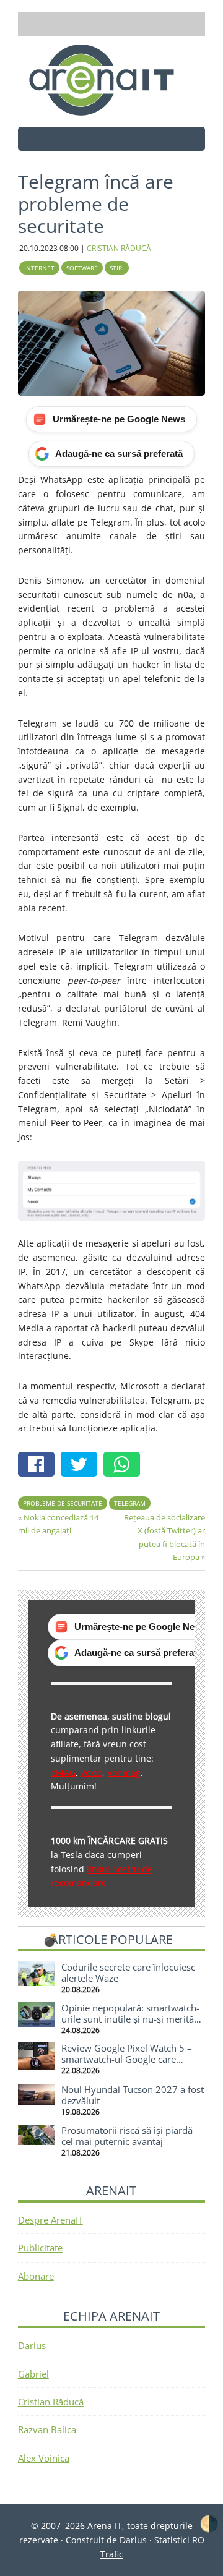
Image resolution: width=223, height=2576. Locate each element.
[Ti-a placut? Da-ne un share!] (39, 1466)
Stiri (117, 268)
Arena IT (111, 80)
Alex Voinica (44, 2458)
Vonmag (124, 1772)
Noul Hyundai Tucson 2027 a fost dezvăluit (133, 2095)
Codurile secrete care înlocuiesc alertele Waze (128, 1973)
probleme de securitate (63, 1503)
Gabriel (33, 2374)
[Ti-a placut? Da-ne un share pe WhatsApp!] (125, 1466)
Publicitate (40, 2248)
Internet (39, 268)
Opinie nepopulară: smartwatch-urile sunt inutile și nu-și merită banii (130, 2019)
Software (82, 268)
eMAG (63, 1772)
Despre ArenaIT (50, 2220)
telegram (130, 1503)
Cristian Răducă (51, 2402)
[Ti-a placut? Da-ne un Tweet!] (82, 1466)
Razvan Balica (47, 2429)
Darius (32, 2345)
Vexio (91, 1772)
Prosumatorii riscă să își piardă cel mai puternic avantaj (127, 2136)
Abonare (36, 2276)
